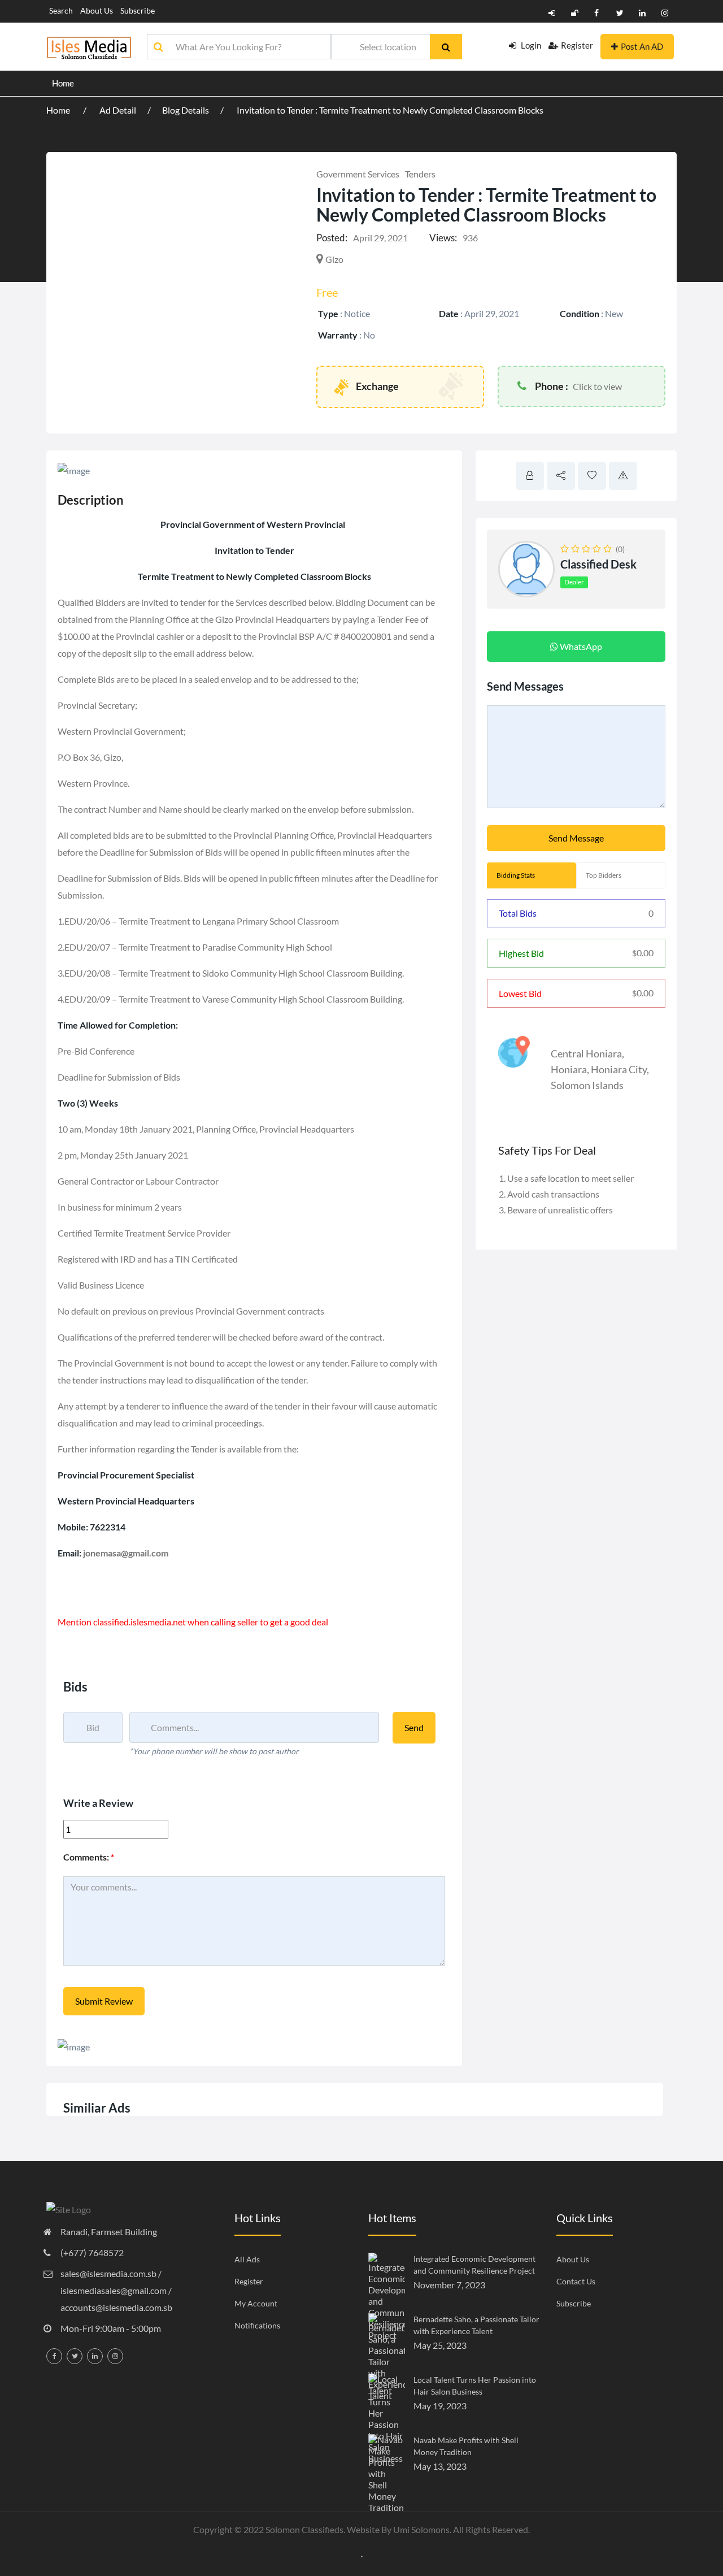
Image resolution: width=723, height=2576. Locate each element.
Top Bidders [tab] (604, 875)
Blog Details (186, 110)
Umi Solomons (421, 2529)
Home (63, 83)
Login (530, 45)
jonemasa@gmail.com (125, 1553)
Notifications (257, 2325)
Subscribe (138, 10)
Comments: (89, 1857)
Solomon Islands (587, 1085)
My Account (256, 2303)
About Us (97, 10)
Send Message (576, 838)
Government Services (358, 174)
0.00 (643, 953)
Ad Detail (118, 110)
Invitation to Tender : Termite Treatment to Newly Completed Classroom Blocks (390, 110)
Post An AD (642, 46)
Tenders (420, 174)
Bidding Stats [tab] (516, 875)
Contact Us (576, 2281)
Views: (443, 238)
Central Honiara (586, 1053)
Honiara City (619, 1069)
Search (61, 10)
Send (414, 1727)
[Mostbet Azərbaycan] (362, 2555)
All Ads (247, 2259)
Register (577, 45)
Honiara (569, 1069)
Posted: (332, 238)
